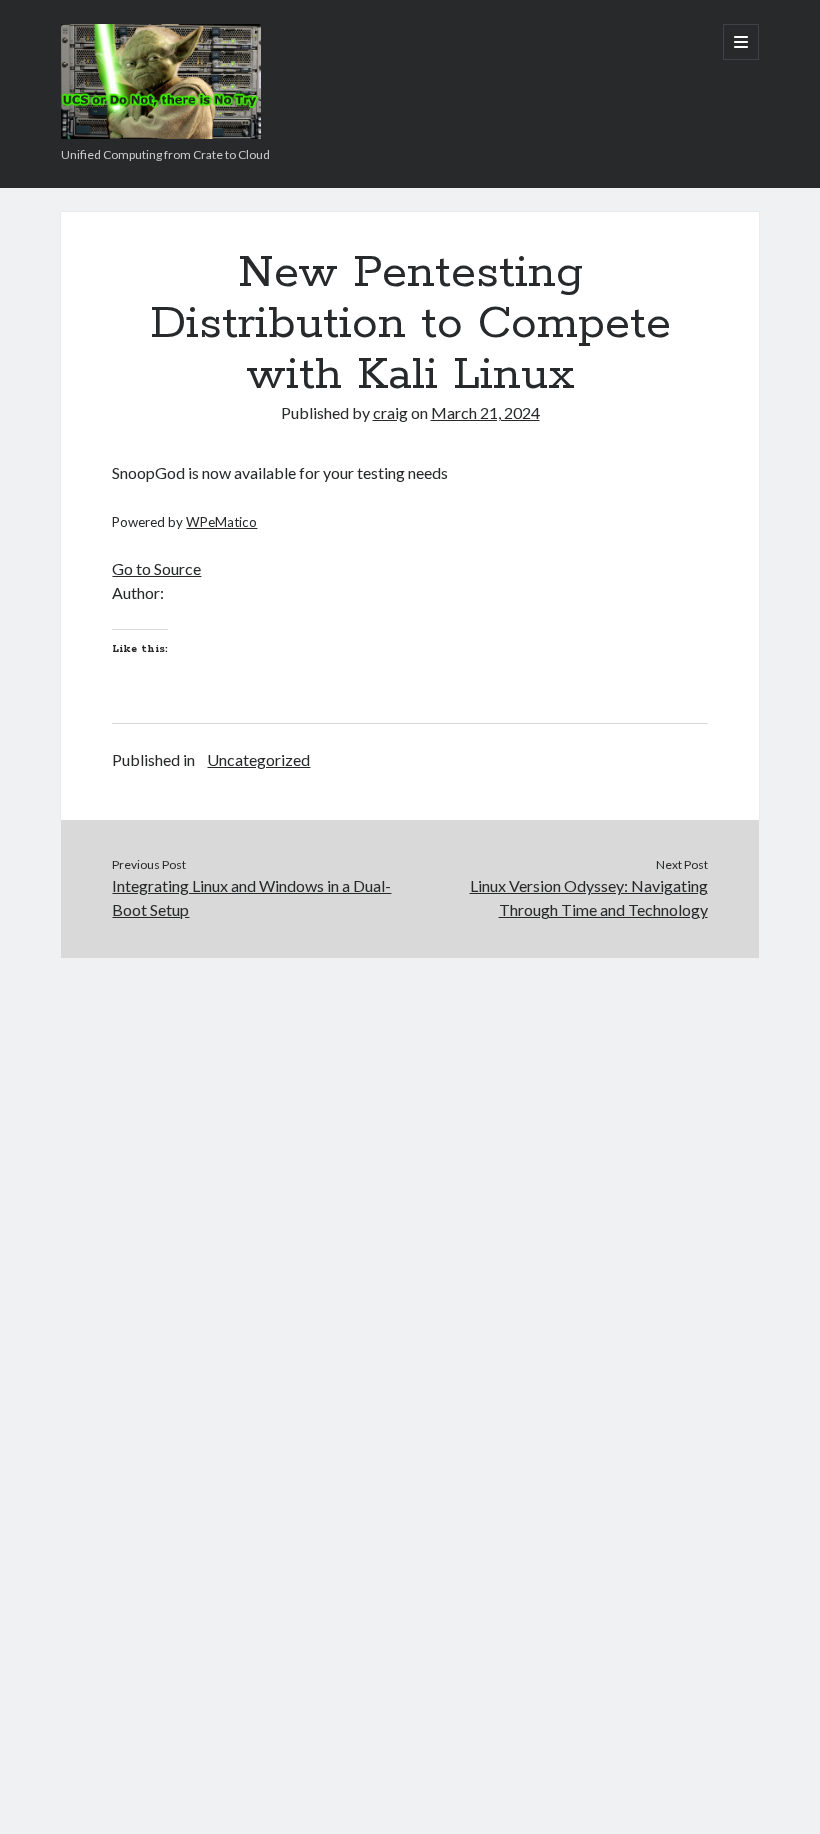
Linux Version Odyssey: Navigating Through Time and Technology (589, 897)
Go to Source (156, 568)
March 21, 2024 (485, 412)
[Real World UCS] (161, 132)
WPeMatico (221, 522)
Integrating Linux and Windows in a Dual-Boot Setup (251, 897)
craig (390, 412)
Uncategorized (258, 759)
